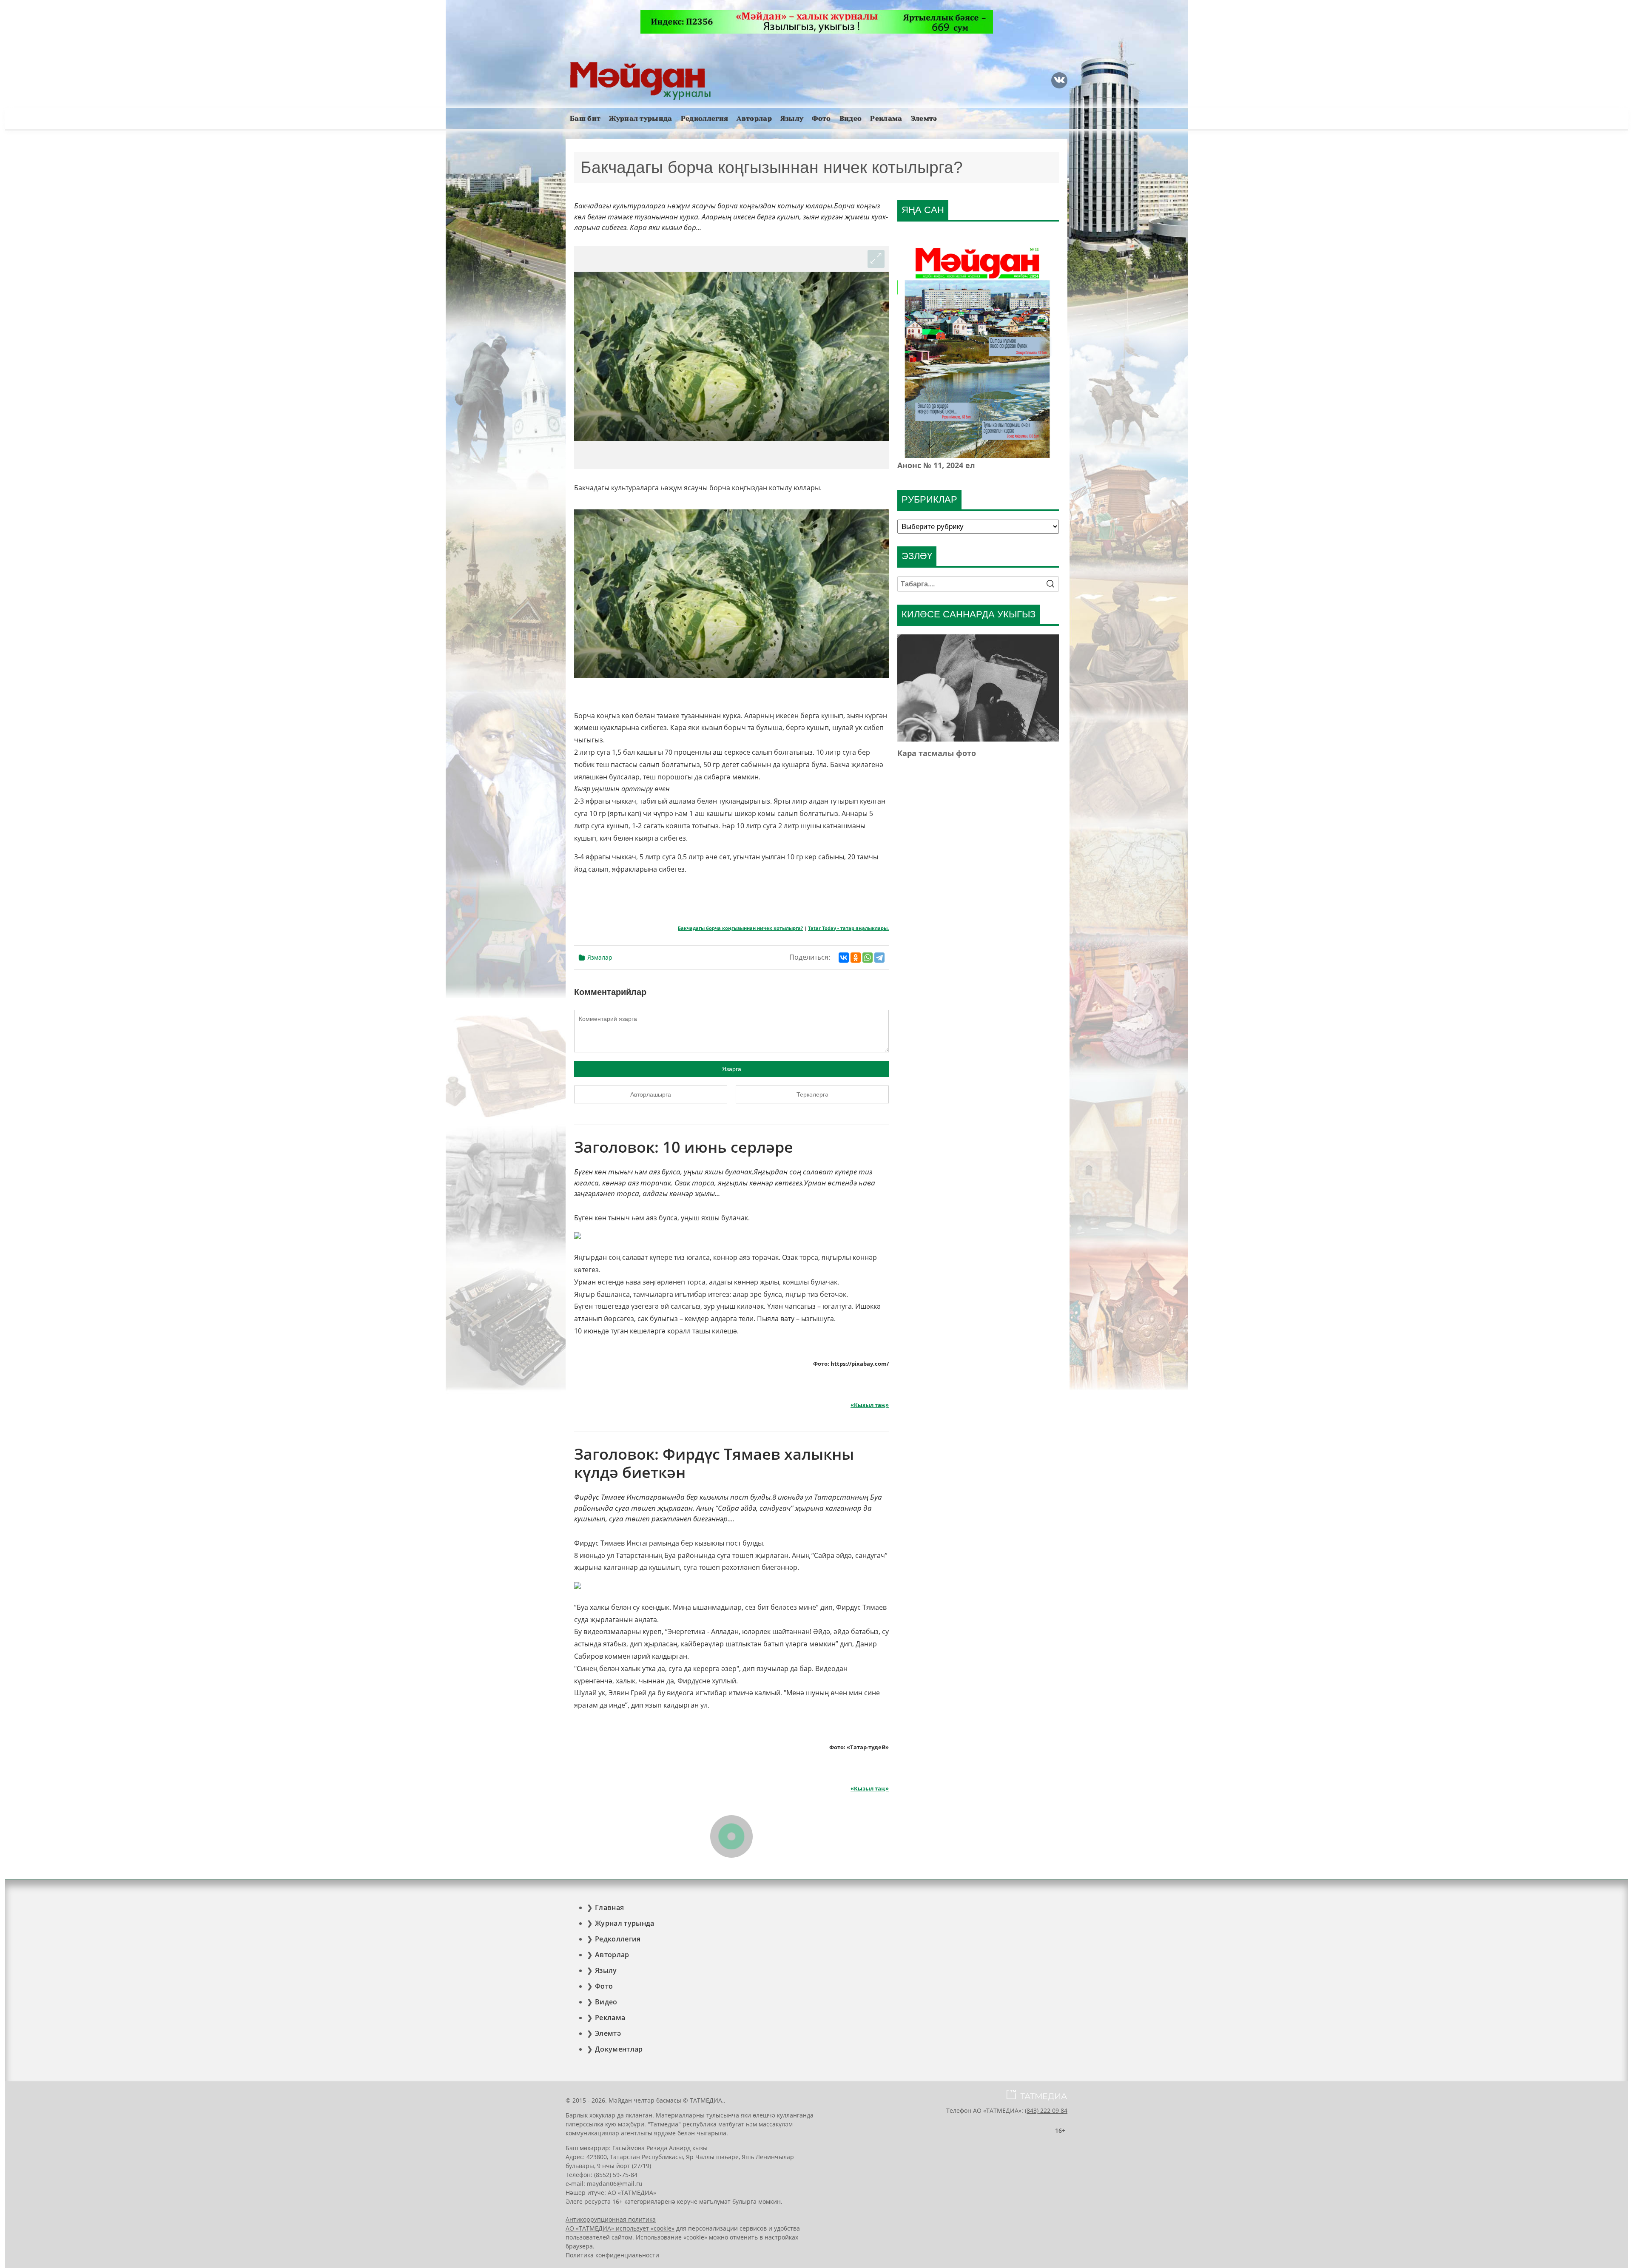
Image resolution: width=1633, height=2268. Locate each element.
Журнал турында (640, 118)
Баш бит (585, 118)
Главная (609, 1907)
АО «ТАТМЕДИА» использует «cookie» (620, 2228)
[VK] (1059, 80)
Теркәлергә (812, 1094)
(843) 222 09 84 (1046, 2110)
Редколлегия (705, 118)
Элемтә (924, 118)
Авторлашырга (651, 1094)
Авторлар (754, 118)
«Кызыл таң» (870, 1405)
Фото (821, 118)
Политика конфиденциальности (612, 2255)
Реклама (886, 118)
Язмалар (600, 957)
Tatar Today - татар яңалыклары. (848, 928)
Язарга (732, 1069)
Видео (851, 118)
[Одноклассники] (856, 958)
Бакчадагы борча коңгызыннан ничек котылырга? (740, 928)
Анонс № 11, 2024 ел (936, 465)
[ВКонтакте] (844, 958)
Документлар (619, 2049)
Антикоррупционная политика (611, 2219)
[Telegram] (879, 958)
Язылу (792, 118)
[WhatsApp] (868, 958)
